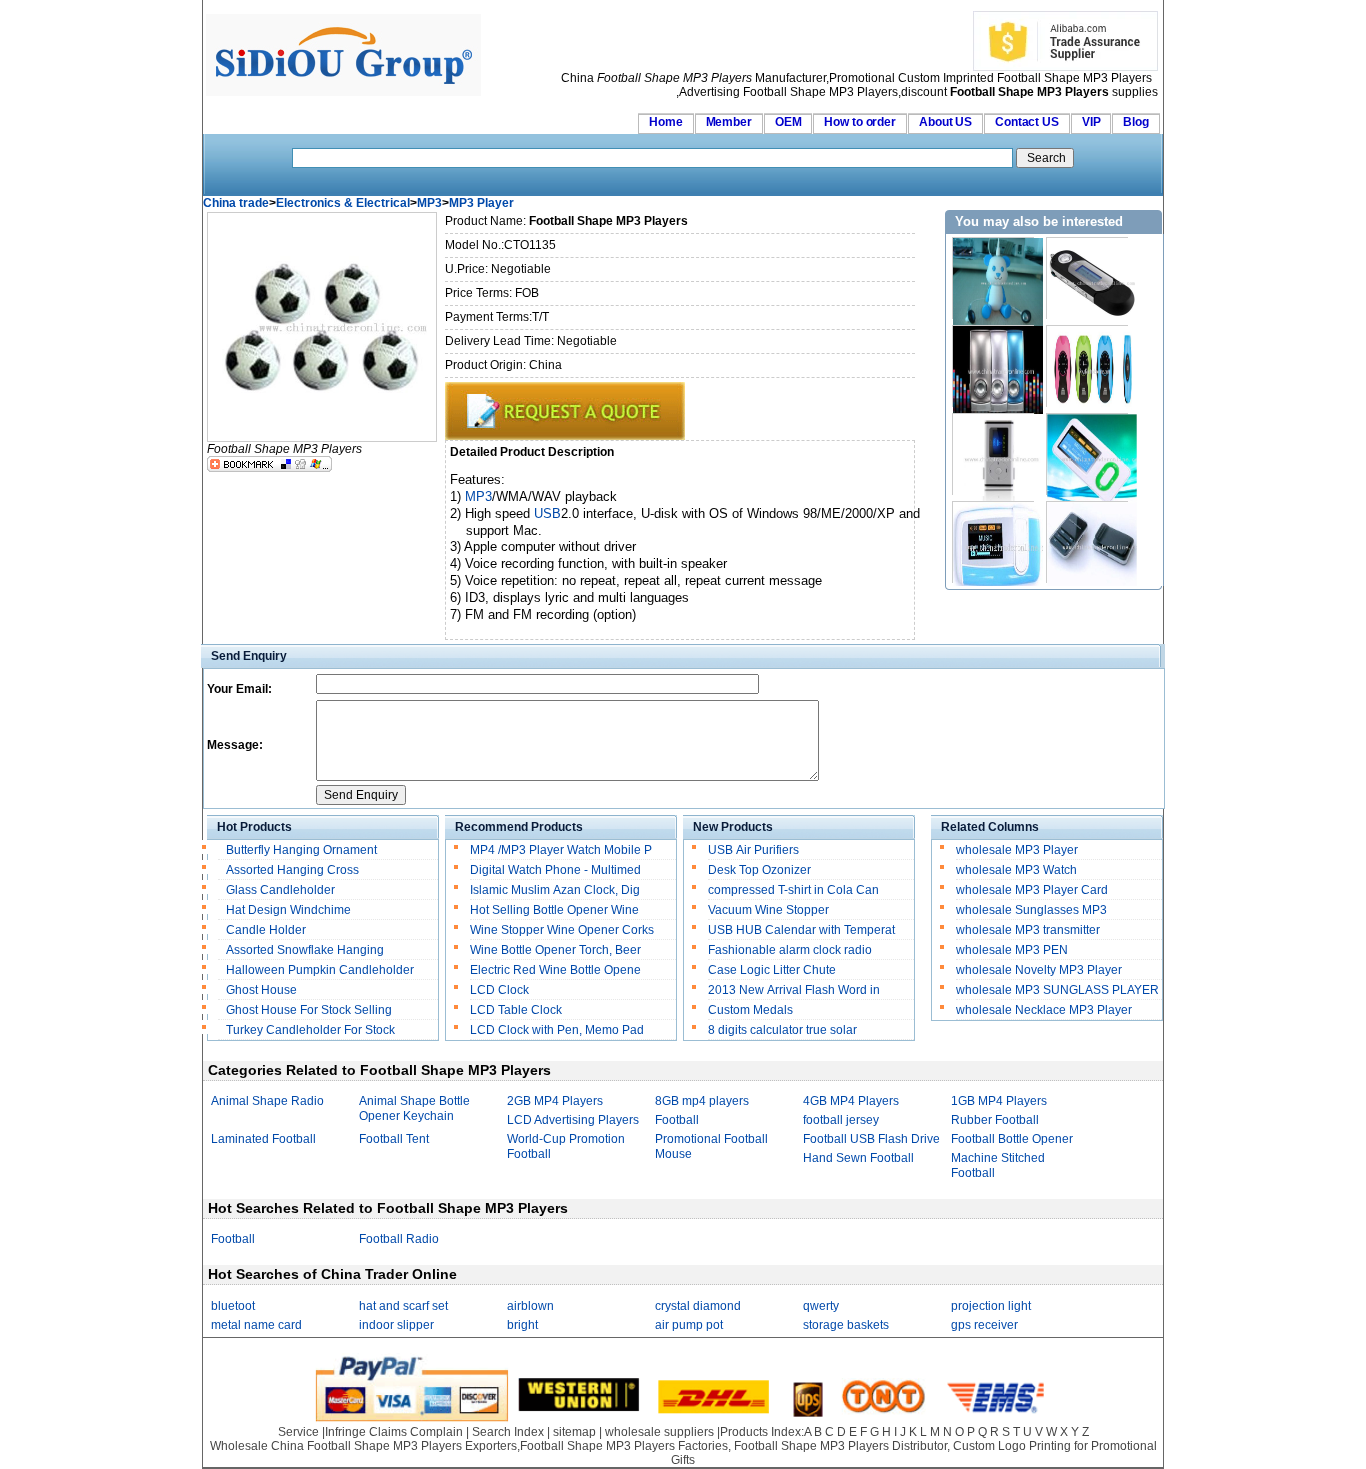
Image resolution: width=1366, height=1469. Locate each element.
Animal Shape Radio (267, 1101)
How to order (860, 122)
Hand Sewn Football (858, 1158)
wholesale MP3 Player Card (1032, 890)
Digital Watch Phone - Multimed (555, 870)
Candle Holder (266, 930)
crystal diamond (698, 1306)
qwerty (821, 1306)
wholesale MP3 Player (1017, 850)
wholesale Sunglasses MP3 (1031, 910)
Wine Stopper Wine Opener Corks (562, 930)
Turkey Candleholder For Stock (312, 1030)
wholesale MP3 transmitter (1028, 930)
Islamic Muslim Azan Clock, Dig (555, 890)
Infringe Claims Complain (394, 1432)
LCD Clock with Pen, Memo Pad (557, 1030)
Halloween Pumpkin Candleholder (320, 970)
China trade (236, 203)
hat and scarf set (403, 1306)
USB (547, 513)
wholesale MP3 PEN (1012, 950)
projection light (991, 1306)
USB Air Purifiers (753, 850)
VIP (1091, 122)
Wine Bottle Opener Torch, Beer (555, 950)
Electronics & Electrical (343, 203)
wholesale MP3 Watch (1016, 870)
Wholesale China (257, 1446)
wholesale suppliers (659, 1432)
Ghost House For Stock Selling (309, 1010)
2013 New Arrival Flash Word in (794, 990)
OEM (788, 122)
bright (522, 1325)
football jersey (841, 1120)
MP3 (429, 203)
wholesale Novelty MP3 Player (1039, 970)
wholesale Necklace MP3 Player (1044, 1010)
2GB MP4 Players (555, 1101)
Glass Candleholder (280, 890)
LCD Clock (499, 990)
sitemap (574, 1432)
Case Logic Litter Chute (772, 970)
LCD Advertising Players (573, 1120)
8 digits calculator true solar (782, 1030)
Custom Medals (750, 1010)
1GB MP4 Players (999, 1101)
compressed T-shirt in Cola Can (793, 890)
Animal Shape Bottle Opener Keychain (414, 1108)
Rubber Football (995, 1120)
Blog (1136, 122)
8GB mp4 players (702, 1101)
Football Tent (394, 1139)
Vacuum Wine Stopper (768, 910)
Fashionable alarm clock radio (791, 950)
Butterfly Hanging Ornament (301, 850)
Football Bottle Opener (1012, 1139)
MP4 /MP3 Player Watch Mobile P (561, 850)
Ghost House (261, 990)
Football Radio (399, 1239)
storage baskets (846, 1325)
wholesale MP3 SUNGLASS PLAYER (1057, 990)
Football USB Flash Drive (871, 1139)
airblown (530, 1306)
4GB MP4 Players (851, 1101)
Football (677, 1120)
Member (729, 122)
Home (666, 122)
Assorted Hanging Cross (292, 870)
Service (298, 1432)
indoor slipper (396, 1325)
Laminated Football (263, 1139)
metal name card (256, 1325)
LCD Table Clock (516, 1010)
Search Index (508, 1432)
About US (945, 122)
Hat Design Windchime (288, 910)
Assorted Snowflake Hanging (305, 950)
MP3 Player (481, 203)
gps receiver (984, 1325)
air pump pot (689, 1325)
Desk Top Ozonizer (759, 870)
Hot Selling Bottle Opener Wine (554, 910)
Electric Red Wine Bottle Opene (555, 970)
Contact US (1027, 122)
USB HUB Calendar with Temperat (801, 930)
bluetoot (233, 1306)
